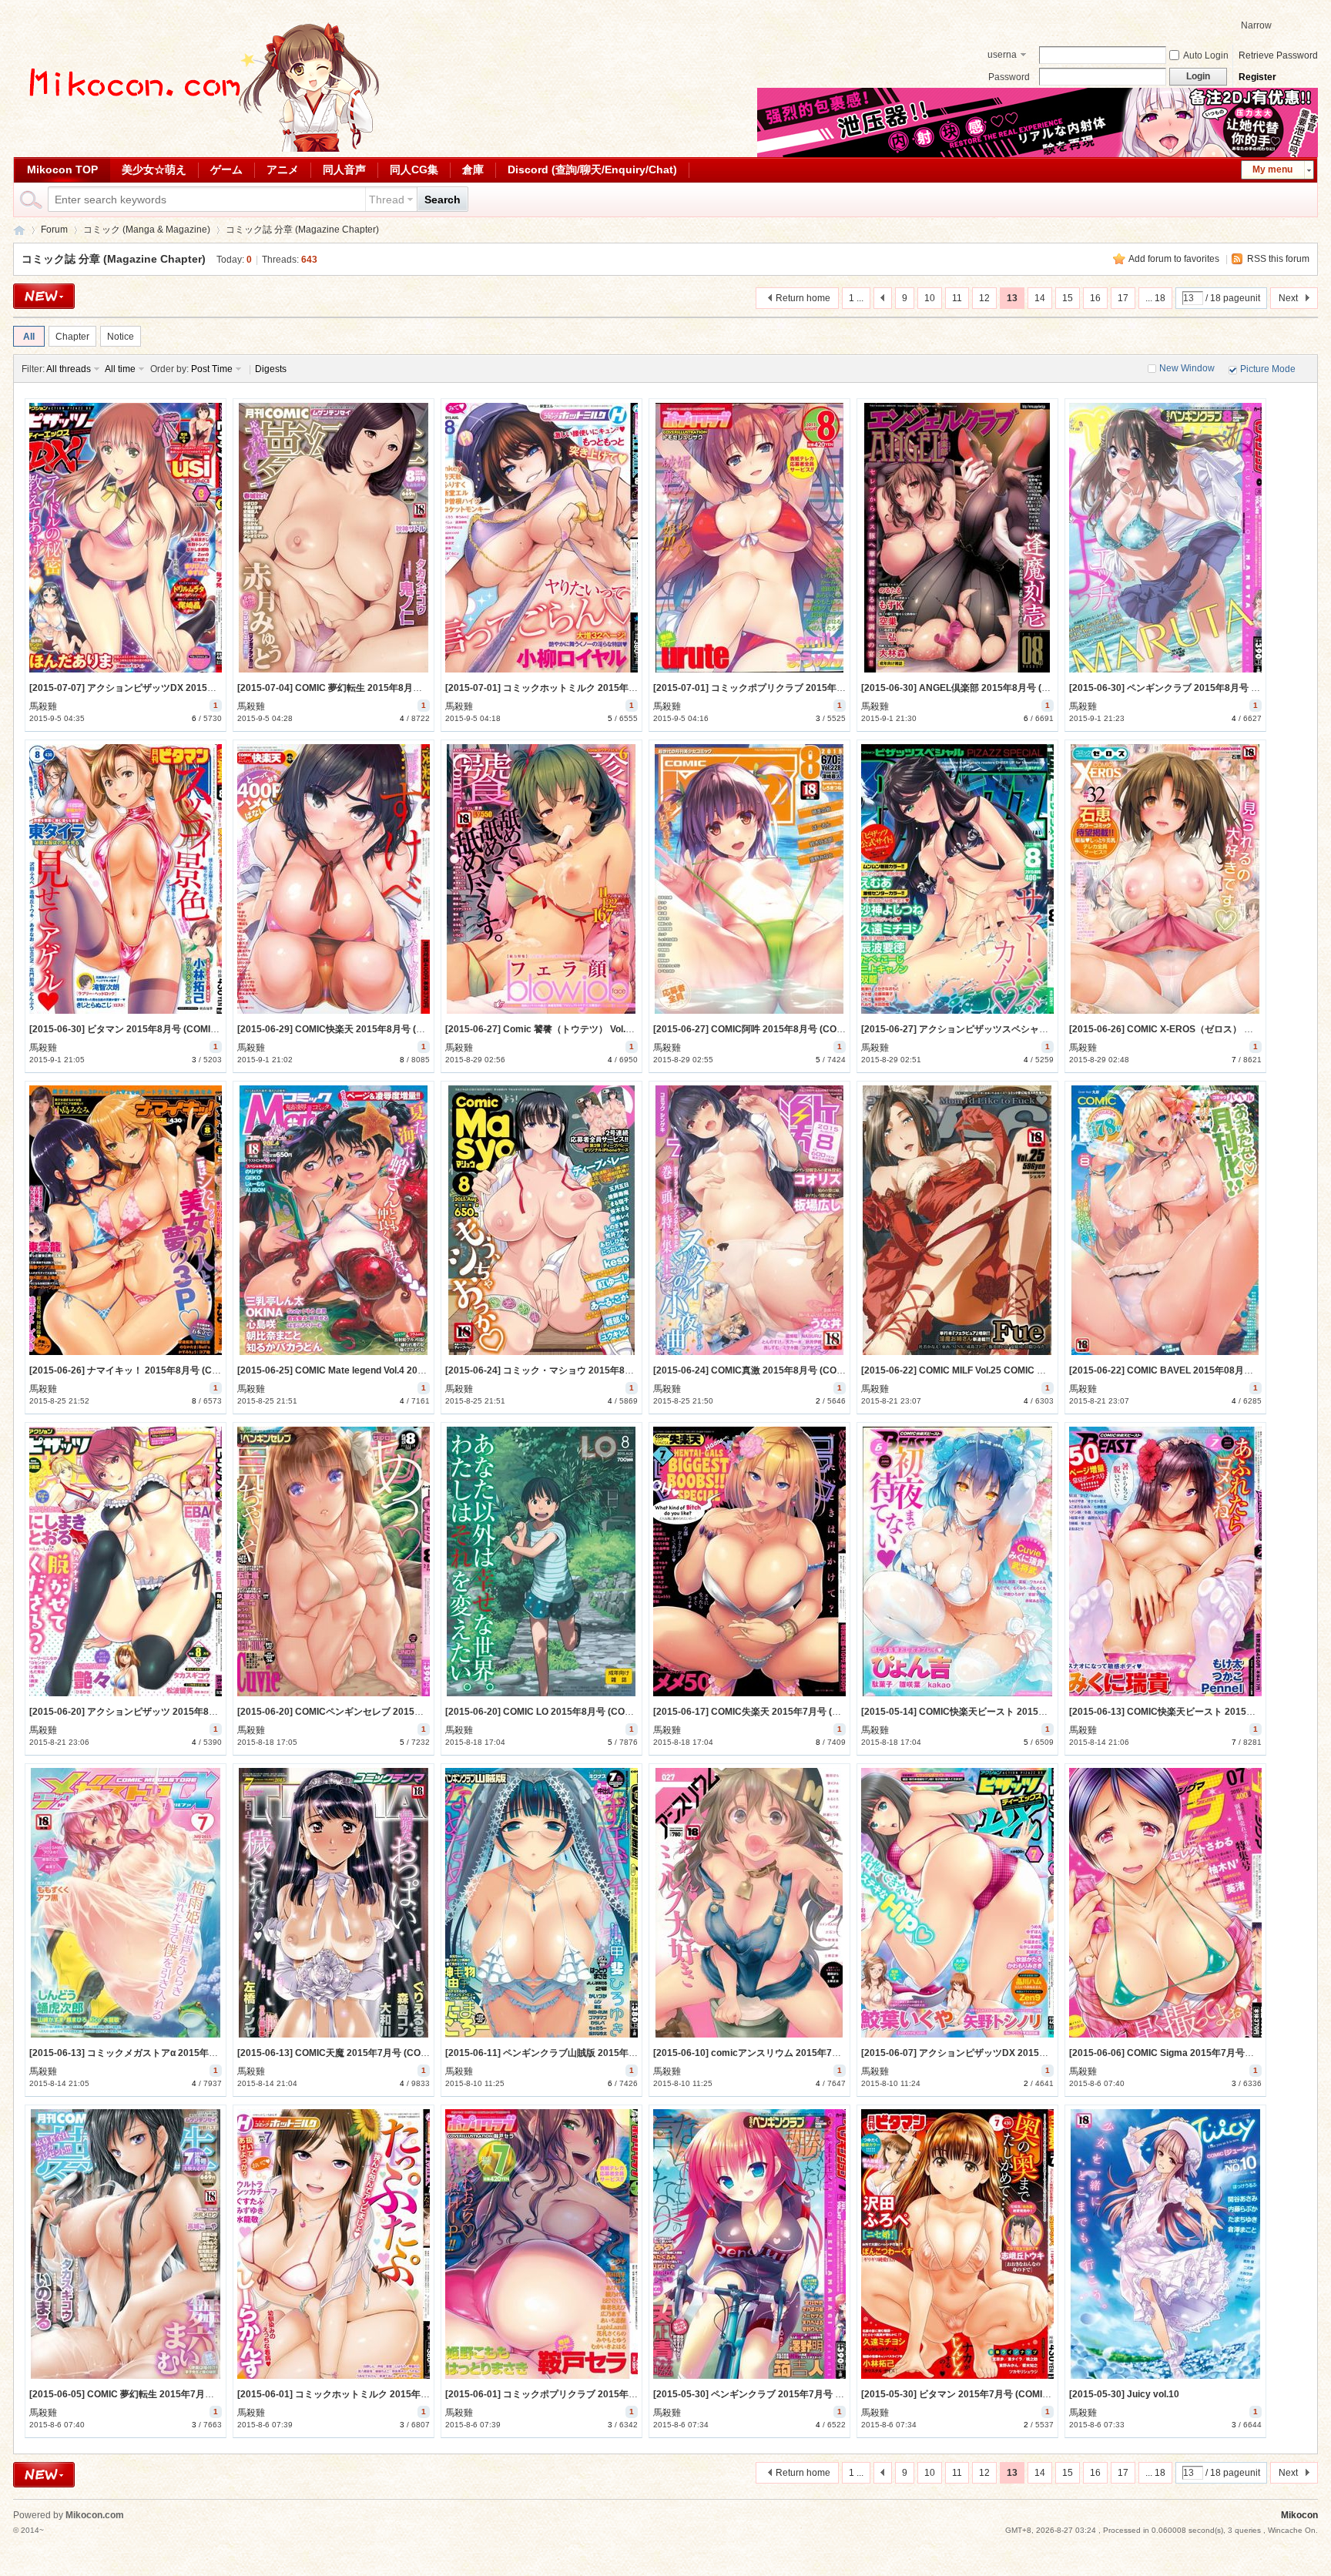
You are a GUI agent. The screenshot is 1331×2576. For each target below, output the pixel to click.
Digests (271, 369)
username (1002, 56)
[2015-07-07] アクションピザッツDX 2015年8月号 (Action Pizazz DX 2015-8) (192, 688)
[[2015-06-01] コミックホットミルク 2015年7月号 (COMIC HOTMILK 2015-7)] (334, 2244)
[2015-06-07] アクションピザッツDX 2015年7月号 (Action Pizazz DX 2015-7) (1024, 2053)
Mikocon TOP (62, 169)
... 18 (1155, 298)
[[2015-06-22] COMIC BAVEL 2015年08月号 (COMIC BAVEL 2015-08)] (1165, 1220)
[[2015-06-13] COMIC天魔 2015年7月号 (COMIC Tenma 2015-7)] (334, 1903)
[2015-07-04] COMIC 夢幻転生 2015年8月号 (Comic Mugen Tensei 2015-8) (396, 688)
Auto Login (1206, 55)
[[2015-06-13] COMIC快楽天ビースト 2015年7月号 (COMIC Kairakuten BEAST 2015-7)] (1165, 1561)
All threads (69, 369)
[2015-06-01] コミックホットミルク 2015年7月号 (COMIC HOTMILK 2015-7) (399, 2394)
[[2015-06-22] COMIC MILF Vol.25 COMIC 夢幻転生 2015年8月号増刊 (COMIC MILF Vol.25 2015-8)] (957, 1220)
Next (1288, 298)
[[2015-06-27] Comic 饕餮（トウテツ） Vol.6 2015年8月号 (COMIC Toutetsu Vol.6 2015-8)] (541, 879)
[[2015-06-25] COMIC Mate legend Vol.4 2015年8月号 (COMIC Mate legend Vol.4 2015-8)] (334, 1220)
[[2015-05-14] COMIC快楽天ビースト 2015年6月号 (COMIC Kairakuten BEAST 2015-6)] (957, 1561)
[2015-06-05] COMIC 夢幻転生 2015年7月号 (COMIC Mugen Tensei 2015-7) (189, 2394)
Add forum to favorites (1174, 259)
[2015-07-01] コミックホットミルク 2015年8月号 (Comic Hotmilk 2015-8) (602, 688)
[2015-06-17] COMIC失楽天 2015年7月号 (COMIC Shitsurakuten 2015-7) (808, 1712)
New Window (1187, 368)
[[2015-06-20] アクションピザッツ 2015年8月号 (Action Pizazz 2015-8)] (126, 1561)
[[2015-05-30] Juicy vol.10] (1165, 2244)
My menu (1272, 169)
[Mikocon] (198, 149)
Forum (54, 230)
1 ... (856, 298)
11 (957, 298)
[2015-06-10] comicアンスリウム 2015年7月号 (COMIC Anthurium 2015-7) (812, 2053)
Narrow (1256, 25)
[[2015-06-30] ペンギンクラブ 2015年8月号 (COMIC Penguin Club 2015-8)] (1165, 538)
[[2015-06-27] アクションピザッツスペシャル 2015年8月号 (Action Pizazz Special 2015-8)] (957, 879)
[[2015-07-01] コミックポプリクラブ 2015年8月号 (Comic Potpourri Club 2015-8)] (749, 538)
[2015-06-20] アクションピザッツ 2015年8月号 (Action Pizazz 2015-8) (178, 1712)
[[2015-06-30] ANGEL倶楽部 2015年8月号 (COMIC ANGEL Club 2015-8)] (957, 538)
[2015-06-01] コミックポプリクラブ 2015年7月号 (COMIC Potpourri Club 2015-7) (617, 2394)
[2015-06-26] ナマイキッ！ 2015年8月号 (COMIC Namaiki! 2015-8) (171, 1370)
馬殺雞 (43, 706)
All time (120, 369)
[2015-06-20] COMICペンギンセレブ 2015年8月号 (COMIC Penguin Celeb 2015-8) (411, 1712)
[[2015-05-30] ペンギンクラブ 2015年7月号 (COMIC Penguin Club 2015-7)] (749, 2244)
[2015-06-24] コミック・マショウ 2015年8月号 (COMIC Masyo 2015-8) (596, 1370)
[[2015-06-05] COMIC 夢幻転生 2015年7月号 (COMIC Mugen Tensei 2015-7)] (126, 2244)
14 (1040, 298)
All (29, 337)
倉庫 (473, 169)
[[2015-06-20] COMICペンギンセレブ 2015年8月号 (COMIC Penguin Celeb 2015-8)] (334, 1561)
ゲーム (226, 169)
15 (1068, 298)
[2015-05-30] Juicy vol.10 (1124, 2394)
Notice (121, 337)
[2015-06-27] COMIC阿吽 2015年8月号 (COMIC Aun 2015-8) (781, 1029)
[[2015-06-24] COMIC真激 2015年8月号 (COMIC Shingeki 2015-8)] (749, 1220)
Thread (387, 200)
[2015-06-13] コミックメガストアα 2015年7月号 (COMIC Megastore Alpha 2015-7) (205, 2053)
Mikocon (19, 230)
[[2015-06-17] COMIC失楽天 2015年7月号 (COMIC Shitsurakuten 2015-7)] (749, 1561)
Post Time (212, 369)
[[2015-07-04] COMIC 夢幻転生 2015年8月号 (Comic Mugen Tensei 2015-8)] (334, 538)
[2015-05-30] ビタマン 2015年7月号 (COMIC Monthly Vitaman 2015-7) (1011, 2394)
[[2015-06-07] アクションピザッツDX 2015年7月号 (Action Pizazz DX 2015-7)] (957, 1903)
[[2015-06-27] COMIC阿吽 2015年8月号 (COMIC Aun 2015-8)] (749, 879)
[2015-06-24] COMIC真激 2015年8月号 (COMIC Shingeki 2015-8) (791, 1370)
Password (1009, 77)
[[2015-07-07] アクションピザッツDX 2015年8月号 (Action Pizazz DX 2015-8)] (126, 538)
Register (1257, 77)
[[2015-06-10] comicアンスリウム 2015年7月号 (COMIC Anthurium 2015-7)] (749, 1903)
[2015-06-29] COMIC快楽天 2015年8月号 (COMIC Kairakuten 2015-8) (385, 1029)
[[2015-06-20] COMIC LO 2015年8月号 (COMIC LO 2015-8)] (541, 1561)
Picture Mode (1268, 369)
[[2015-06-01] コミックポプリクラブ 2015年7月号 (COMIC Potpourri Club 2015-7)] (541, 2244)
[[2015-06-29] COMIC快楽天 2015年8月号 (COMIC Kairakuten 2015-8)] (334, 879)
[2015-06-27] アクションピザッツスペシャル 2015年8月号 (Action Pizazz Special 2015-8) (1050, 1029)
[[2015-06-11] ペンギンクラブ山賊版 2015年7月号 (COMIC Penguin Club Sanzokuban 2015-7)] (541, 1903)
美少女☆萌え (154, 169)
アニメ (283, 169)
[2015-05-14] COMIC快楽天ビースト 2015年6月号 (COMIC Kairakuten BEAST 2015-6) (1044, 1712)
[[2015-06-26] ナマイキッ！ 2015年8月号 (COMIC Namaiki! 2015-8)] (126, 1220)
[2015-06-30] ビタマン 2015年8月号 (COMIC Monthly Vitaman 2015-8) (179, 1029)
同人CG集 (414, 169)
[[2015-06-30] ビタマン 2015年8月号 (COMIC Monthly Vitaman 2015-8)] (126, 879)
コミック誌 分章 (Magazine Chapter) (302, 230)
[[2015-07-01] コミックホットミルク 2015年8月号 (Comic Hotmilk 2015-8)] (541, 538)
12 (984, 298)
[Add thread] (44, 296)
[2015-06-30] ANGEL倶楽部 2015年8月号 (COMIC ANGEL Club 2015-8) (1013, 688)
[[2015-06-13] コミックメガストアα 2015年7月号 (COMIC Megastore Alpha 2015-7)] (126, 1903)
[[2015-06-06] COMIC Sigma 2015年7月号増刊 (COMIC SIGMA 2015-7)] (1165, 1903)
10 (930, 298)
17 (1123, 298)
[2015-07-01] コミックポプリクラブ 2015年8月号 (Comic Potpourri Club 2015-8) (824, 688)
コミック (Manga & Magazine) (147, 230)
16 (1095, 298)
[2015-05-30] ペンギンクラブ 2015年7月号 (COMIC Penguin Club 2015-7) (809, 2394)
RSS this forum (1278, 259)
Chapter (72, 337)
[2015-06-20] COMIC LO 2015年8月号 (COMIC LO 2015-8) (568, 1712)
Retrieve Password (1278, 55)
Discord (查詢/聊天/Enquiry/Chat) (592, 169)
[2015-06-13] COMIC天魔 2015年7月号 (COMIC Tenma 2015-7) (371, 2053)
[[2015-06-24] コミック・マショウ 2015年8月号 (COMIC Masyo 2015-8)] (541, 1220)
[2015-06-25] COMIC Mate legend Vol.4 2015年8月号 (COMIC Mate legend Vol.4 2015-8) (424, 1370)
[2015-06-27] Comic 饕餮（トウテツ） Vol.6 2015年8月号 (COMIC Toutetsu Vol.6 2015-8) (634, 1029)
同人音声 (344, 169)
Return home (803, 298)
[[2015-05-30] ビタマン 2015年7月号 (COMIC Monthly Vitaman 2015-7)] (957, 2244)
